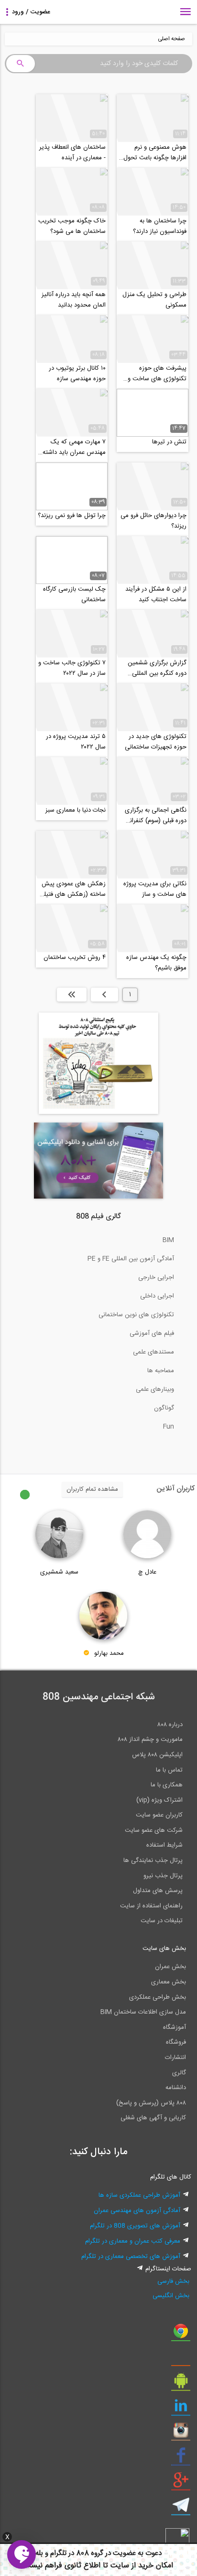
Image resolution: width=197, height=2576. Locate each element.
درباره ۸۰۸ (170, 1725)
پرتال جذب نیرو (163, 1876)
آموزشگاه (175, 2027)
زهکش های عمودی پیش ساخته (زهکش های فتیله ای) (73, 889)
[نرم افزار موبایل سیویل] (181, 2384)
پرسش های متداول (158, 1891)
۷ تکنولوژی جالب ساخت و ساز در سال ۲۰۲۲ (72, 668)
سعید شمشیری (59, 1572)
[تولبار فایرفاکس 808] (181, 2359)
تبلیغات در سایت (162, 1921)
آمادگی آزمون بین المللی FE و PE (131, 1259)
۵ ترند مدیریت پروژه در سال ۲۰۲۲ (76, 742)
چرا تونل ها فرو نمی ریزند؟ (72, 516)
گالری (179, 2073)
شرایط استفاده (164, 1845)
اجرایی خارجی (156, 1277)
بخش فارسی (173, 2281)
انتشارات (175, 2058)
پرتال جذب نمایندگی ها (153, 1860)
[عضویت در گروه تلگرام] (181, 2509)
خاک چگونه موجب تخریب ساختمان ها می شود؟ (72, 226)
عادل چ (147, 1572)
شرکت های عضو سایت (154, 1830)
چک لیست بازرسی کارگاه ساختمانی (74, 594)
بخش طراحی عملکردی (158, 1997)
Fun (169, 1427)
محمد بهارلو (109, 1653)
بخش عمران (170, 1967)
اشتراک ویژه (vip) (159, 1800)
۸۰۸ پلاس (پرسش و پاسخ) (151, 2103)
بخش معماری (169, 1982)
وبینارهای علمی (155, 1389)
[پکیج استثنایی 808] (98, 1112)
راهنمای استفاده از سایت (151, 1906)
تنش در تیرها (169, 442)
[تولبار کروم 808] (181, 2334)
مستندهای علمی (153, 1352)
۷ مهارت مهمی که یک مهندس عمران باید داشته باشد (74, 447)
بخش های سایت (164, 1949)
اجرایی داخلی (157, 1296)
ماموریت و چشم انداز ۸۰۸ (150, 1739)
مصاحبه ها (161, 1371)
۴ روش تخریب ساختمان (75, 958)
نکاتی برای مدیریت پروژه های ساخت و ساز (155, 889)
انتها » (72, 994)
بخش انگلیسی (171, 2296)
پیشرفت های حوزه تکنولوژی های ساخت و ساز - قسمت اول (157, 374)
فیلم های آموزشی (152, 1333)
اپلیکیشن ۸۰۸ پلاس (157, 1755)
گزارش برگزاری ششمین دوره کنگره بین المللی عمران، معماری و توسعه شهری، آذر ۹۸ (157, 668)
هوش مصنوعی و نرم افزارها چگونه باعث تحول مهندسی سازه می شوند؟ (155, 153)
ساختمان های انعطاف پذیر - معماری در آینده (72, 153)
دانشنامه (176, 2088)
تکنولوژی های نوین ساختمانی (136, 1315)
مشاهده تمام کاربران (92, 1489)
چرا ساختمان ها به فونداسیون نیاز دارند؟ (160, 226)
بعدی (104, 994)
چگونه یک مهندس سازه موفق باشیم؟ (156, 963)
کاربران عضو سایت (159, 1815)
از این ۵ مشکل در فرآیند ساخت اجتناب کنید (156, 594)
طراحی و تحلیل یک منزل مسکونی (154, 300)
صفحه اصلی (171, 39)
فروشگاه (176, 2042)
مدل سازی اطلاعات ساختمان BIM (143, 2012)
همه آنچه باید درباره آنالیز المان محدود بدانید (74, 300)
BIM (168, 1240)
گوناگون (164, 1408)
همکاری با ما (167, 1785)
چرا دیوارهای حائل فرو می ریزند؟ (153, 521)
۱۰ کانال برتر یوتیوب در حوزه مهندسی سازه (77, 374)
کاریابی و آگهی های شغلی (153, 2118)
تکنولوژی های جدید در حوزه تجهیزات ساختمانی (156, 742)
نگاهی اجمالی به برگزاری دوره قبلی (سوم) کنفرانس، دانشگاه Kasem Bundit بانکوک (153, 815)
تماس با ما (169, 1770)
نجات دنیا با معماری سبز (76, 810)
